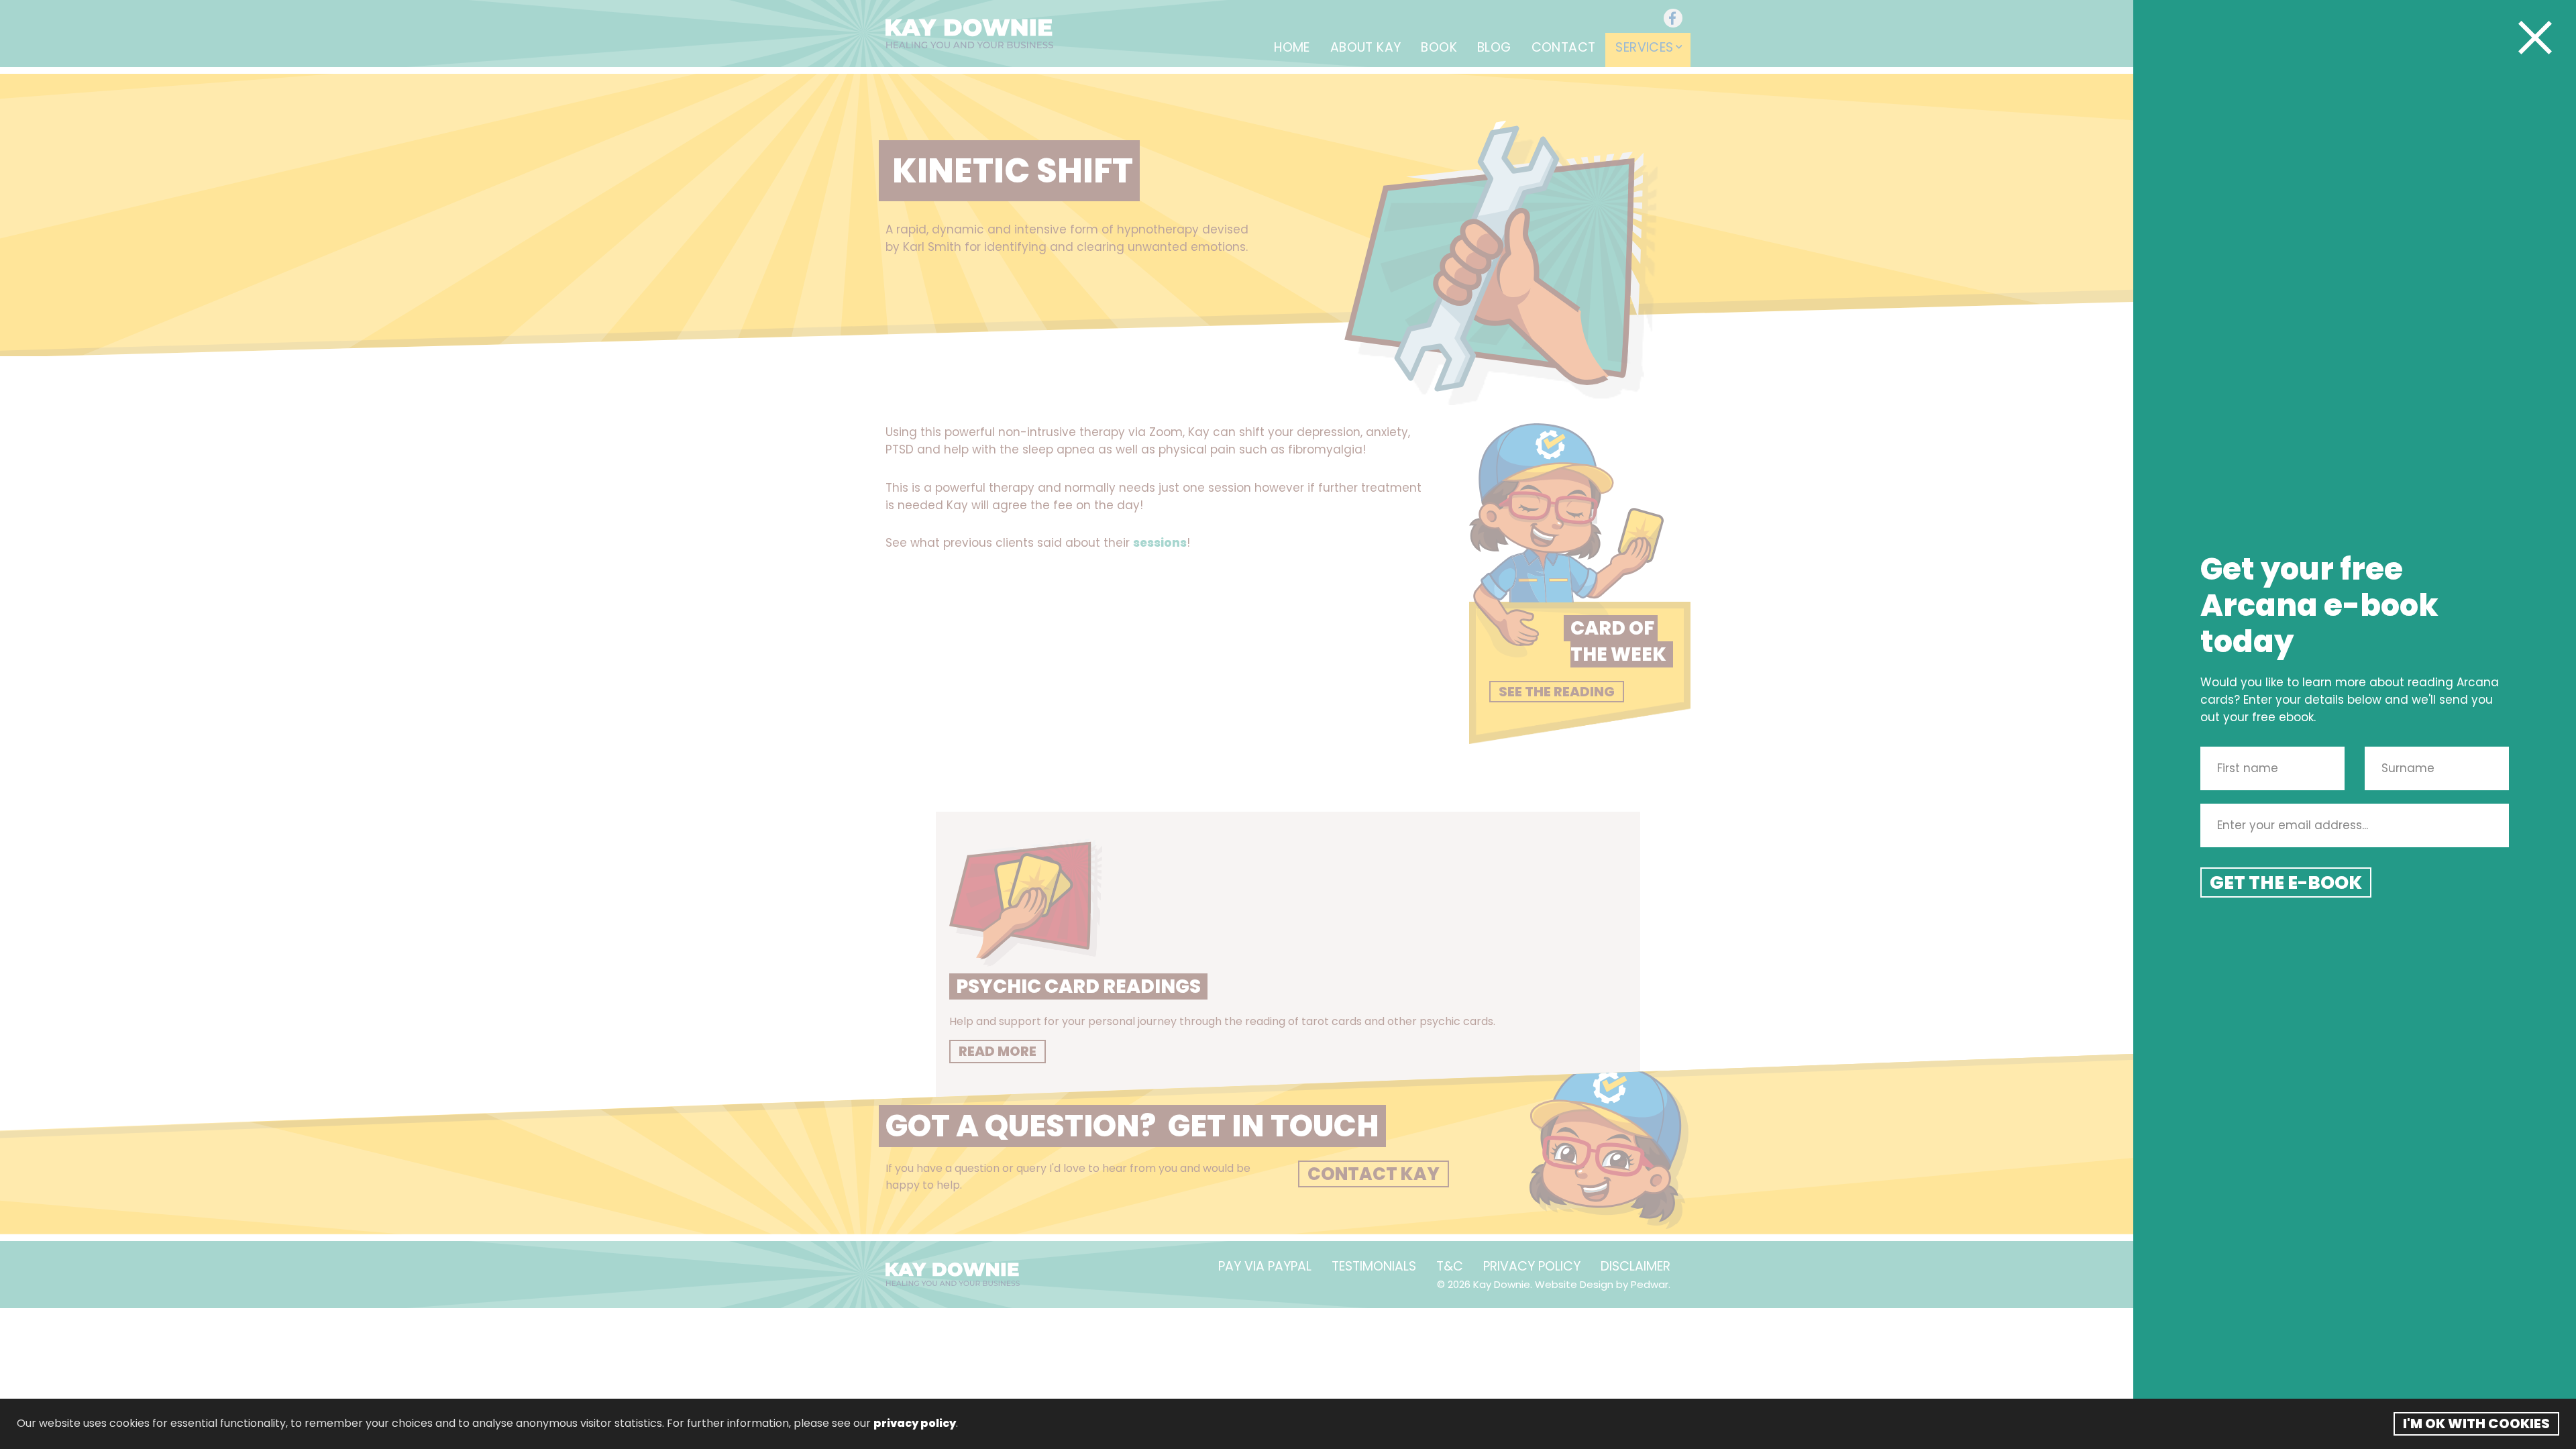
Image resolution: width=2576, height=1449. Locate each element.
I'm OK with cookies (2476, 1424)
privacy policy (915, 1423)
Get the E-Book (2286, 882)
